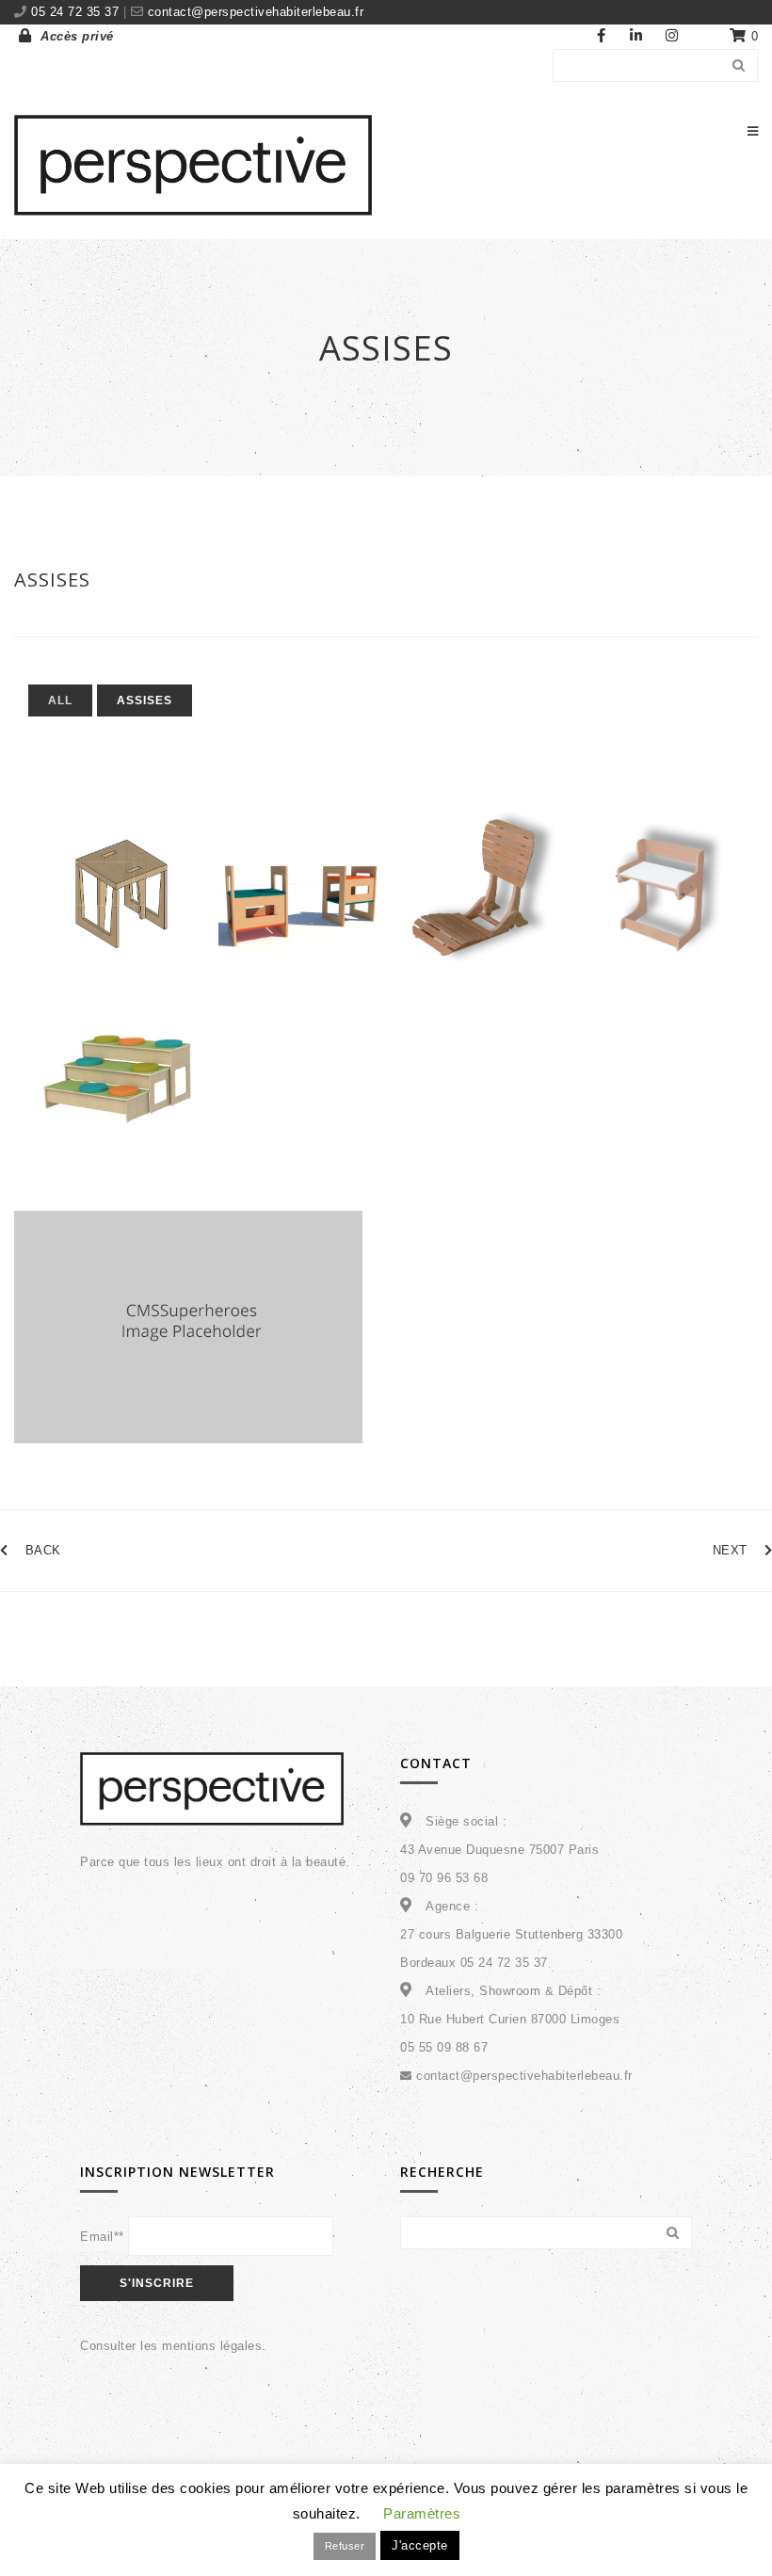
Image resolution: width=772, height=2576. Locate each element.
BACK (43, 1550)
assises (145, 700)
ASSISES (52, 580)
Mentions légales (540, 2535)
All (60, 700)
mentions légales (212, 2346)
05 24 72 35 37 (77, 12)
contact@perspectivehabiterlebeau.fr (253, 12)
